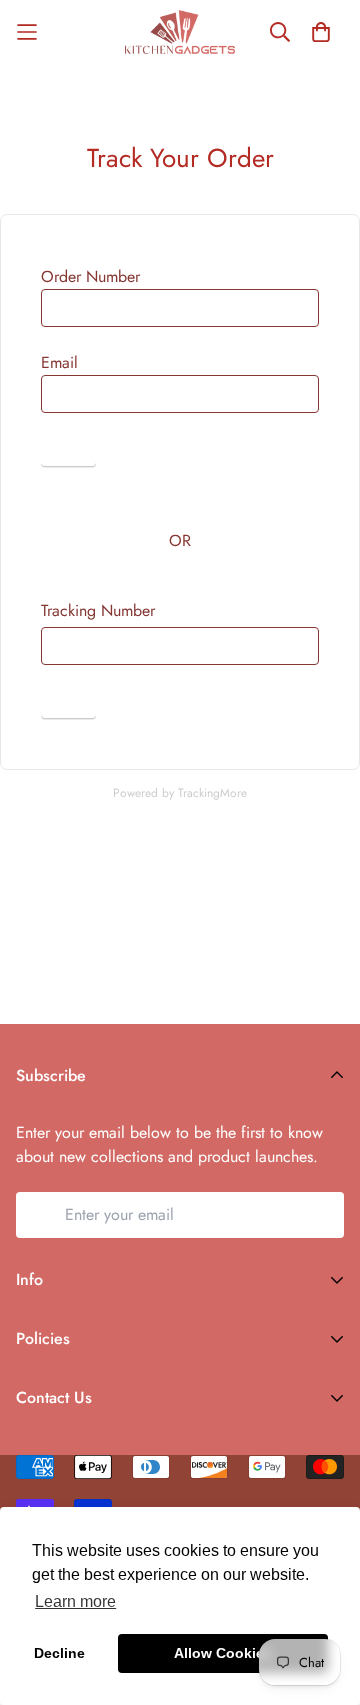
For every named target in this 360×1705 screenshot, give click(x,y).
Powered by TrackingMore (180, 793)
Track (68, 452)
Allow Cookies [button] (223, 1653)
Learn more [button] (75, 1601)
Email (59, 362)
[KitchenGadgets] (180, 32)
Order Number (90, 276)
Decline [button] (59, 1653)
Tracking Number (98, 610)
